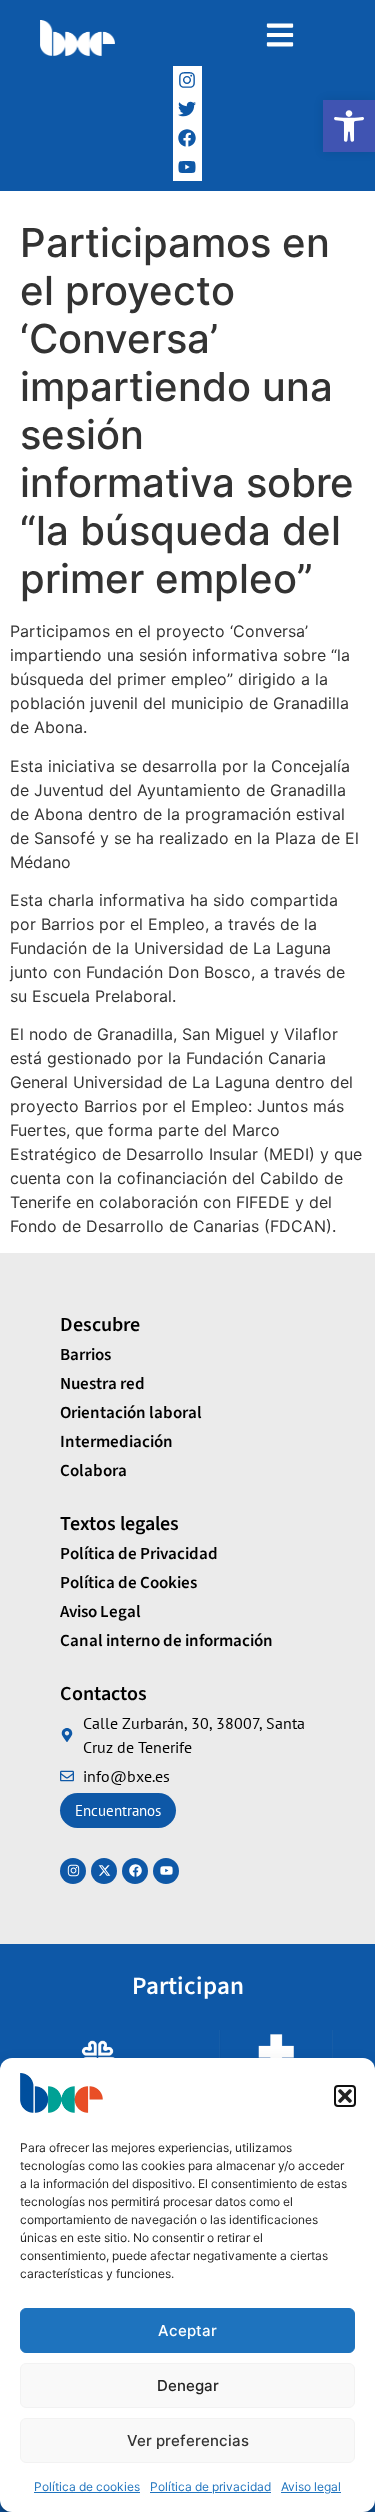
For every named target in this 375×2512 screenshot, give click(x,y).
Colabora (93, 1471)
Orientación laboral (131, 1413)
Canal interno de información (166, 1641)
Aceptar (187, 2330)
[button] (349, 126)
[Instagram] (187, 80)
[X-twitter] (104, 1871)
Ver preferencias (188, 2440)
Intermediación (116, 1442)
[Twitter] (187, 109)
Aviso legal (311, 2486)
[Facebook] (187, 138)
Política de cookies (87, 2486)
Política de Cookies (128, 1583)
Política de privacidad (210, 2486)
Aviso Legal (100, 1612)
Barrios (85, 1355)
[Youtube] (166, 1871)
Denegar (188, 2385)
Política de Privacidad (139, 1554)
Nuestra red (102, 1384)
